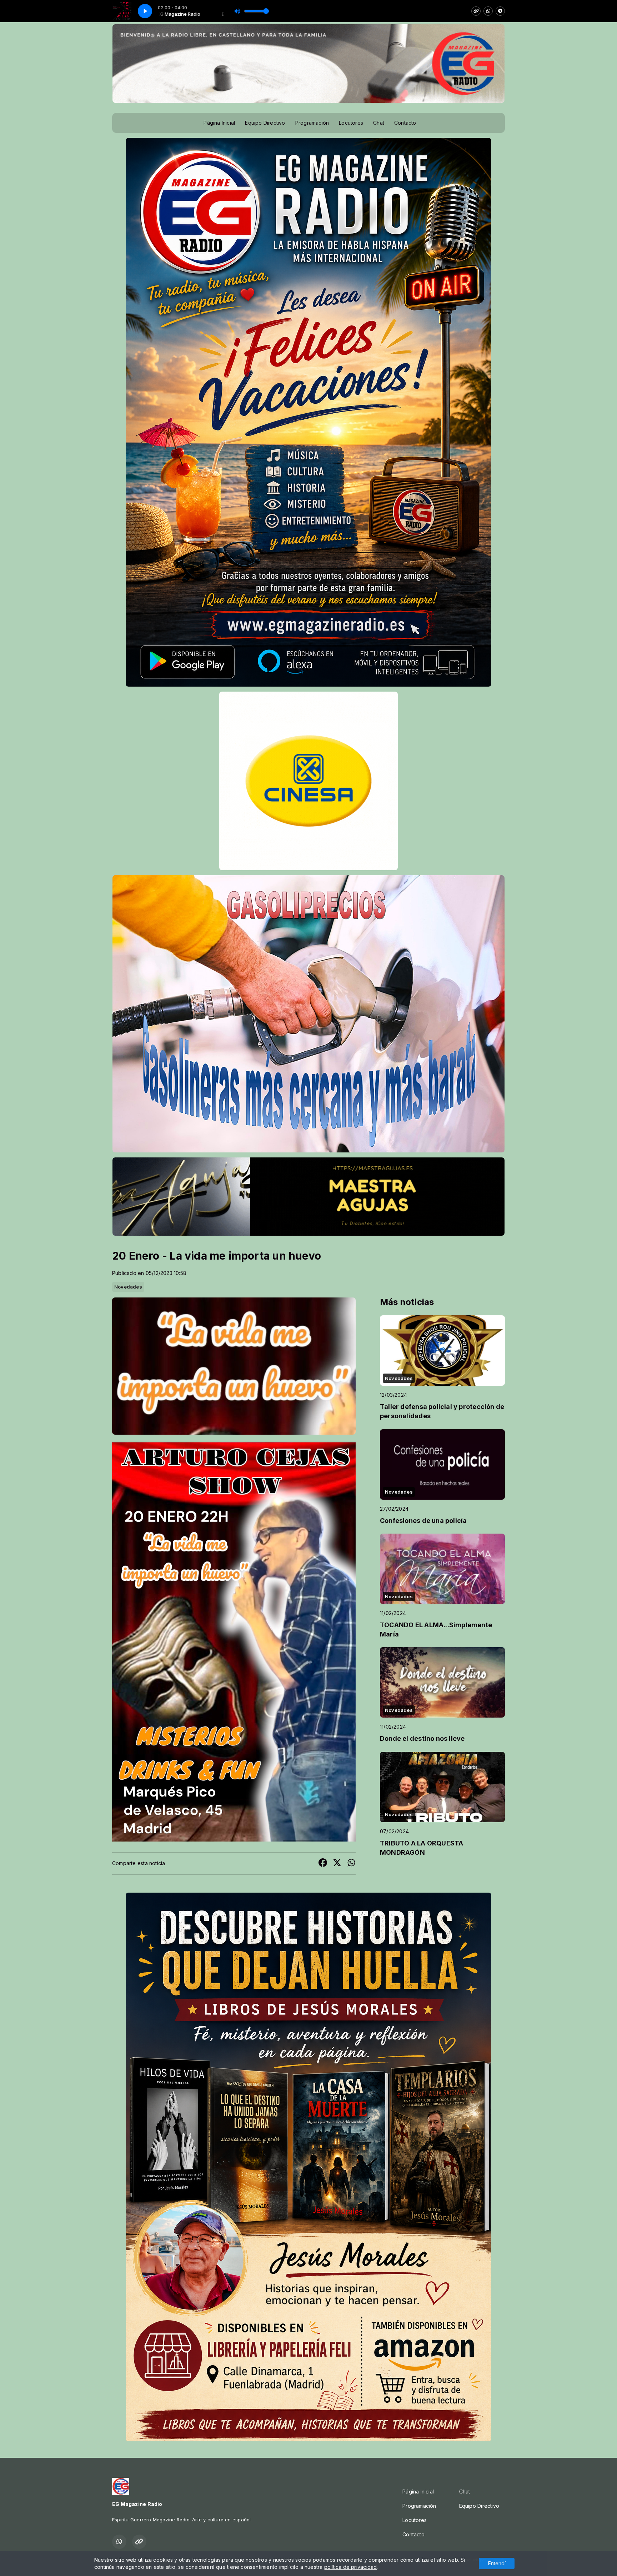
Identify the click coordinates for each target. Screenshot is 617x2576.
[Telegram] (500, 11)
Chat (379, 123)
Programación (312, 123)
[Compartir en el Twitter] (337, 1864)
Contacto (405, 123)
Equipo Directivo (265, 123)
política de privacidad (351, 2567)
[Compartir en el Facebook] (323, 1864)
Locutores (351, 123)
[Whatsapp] (488, 11)
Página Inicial (219, 123)
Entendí (497, 2563)
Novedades (128, 1287)
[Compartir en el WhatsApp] (351, 1864)
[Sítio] (476, 11)
